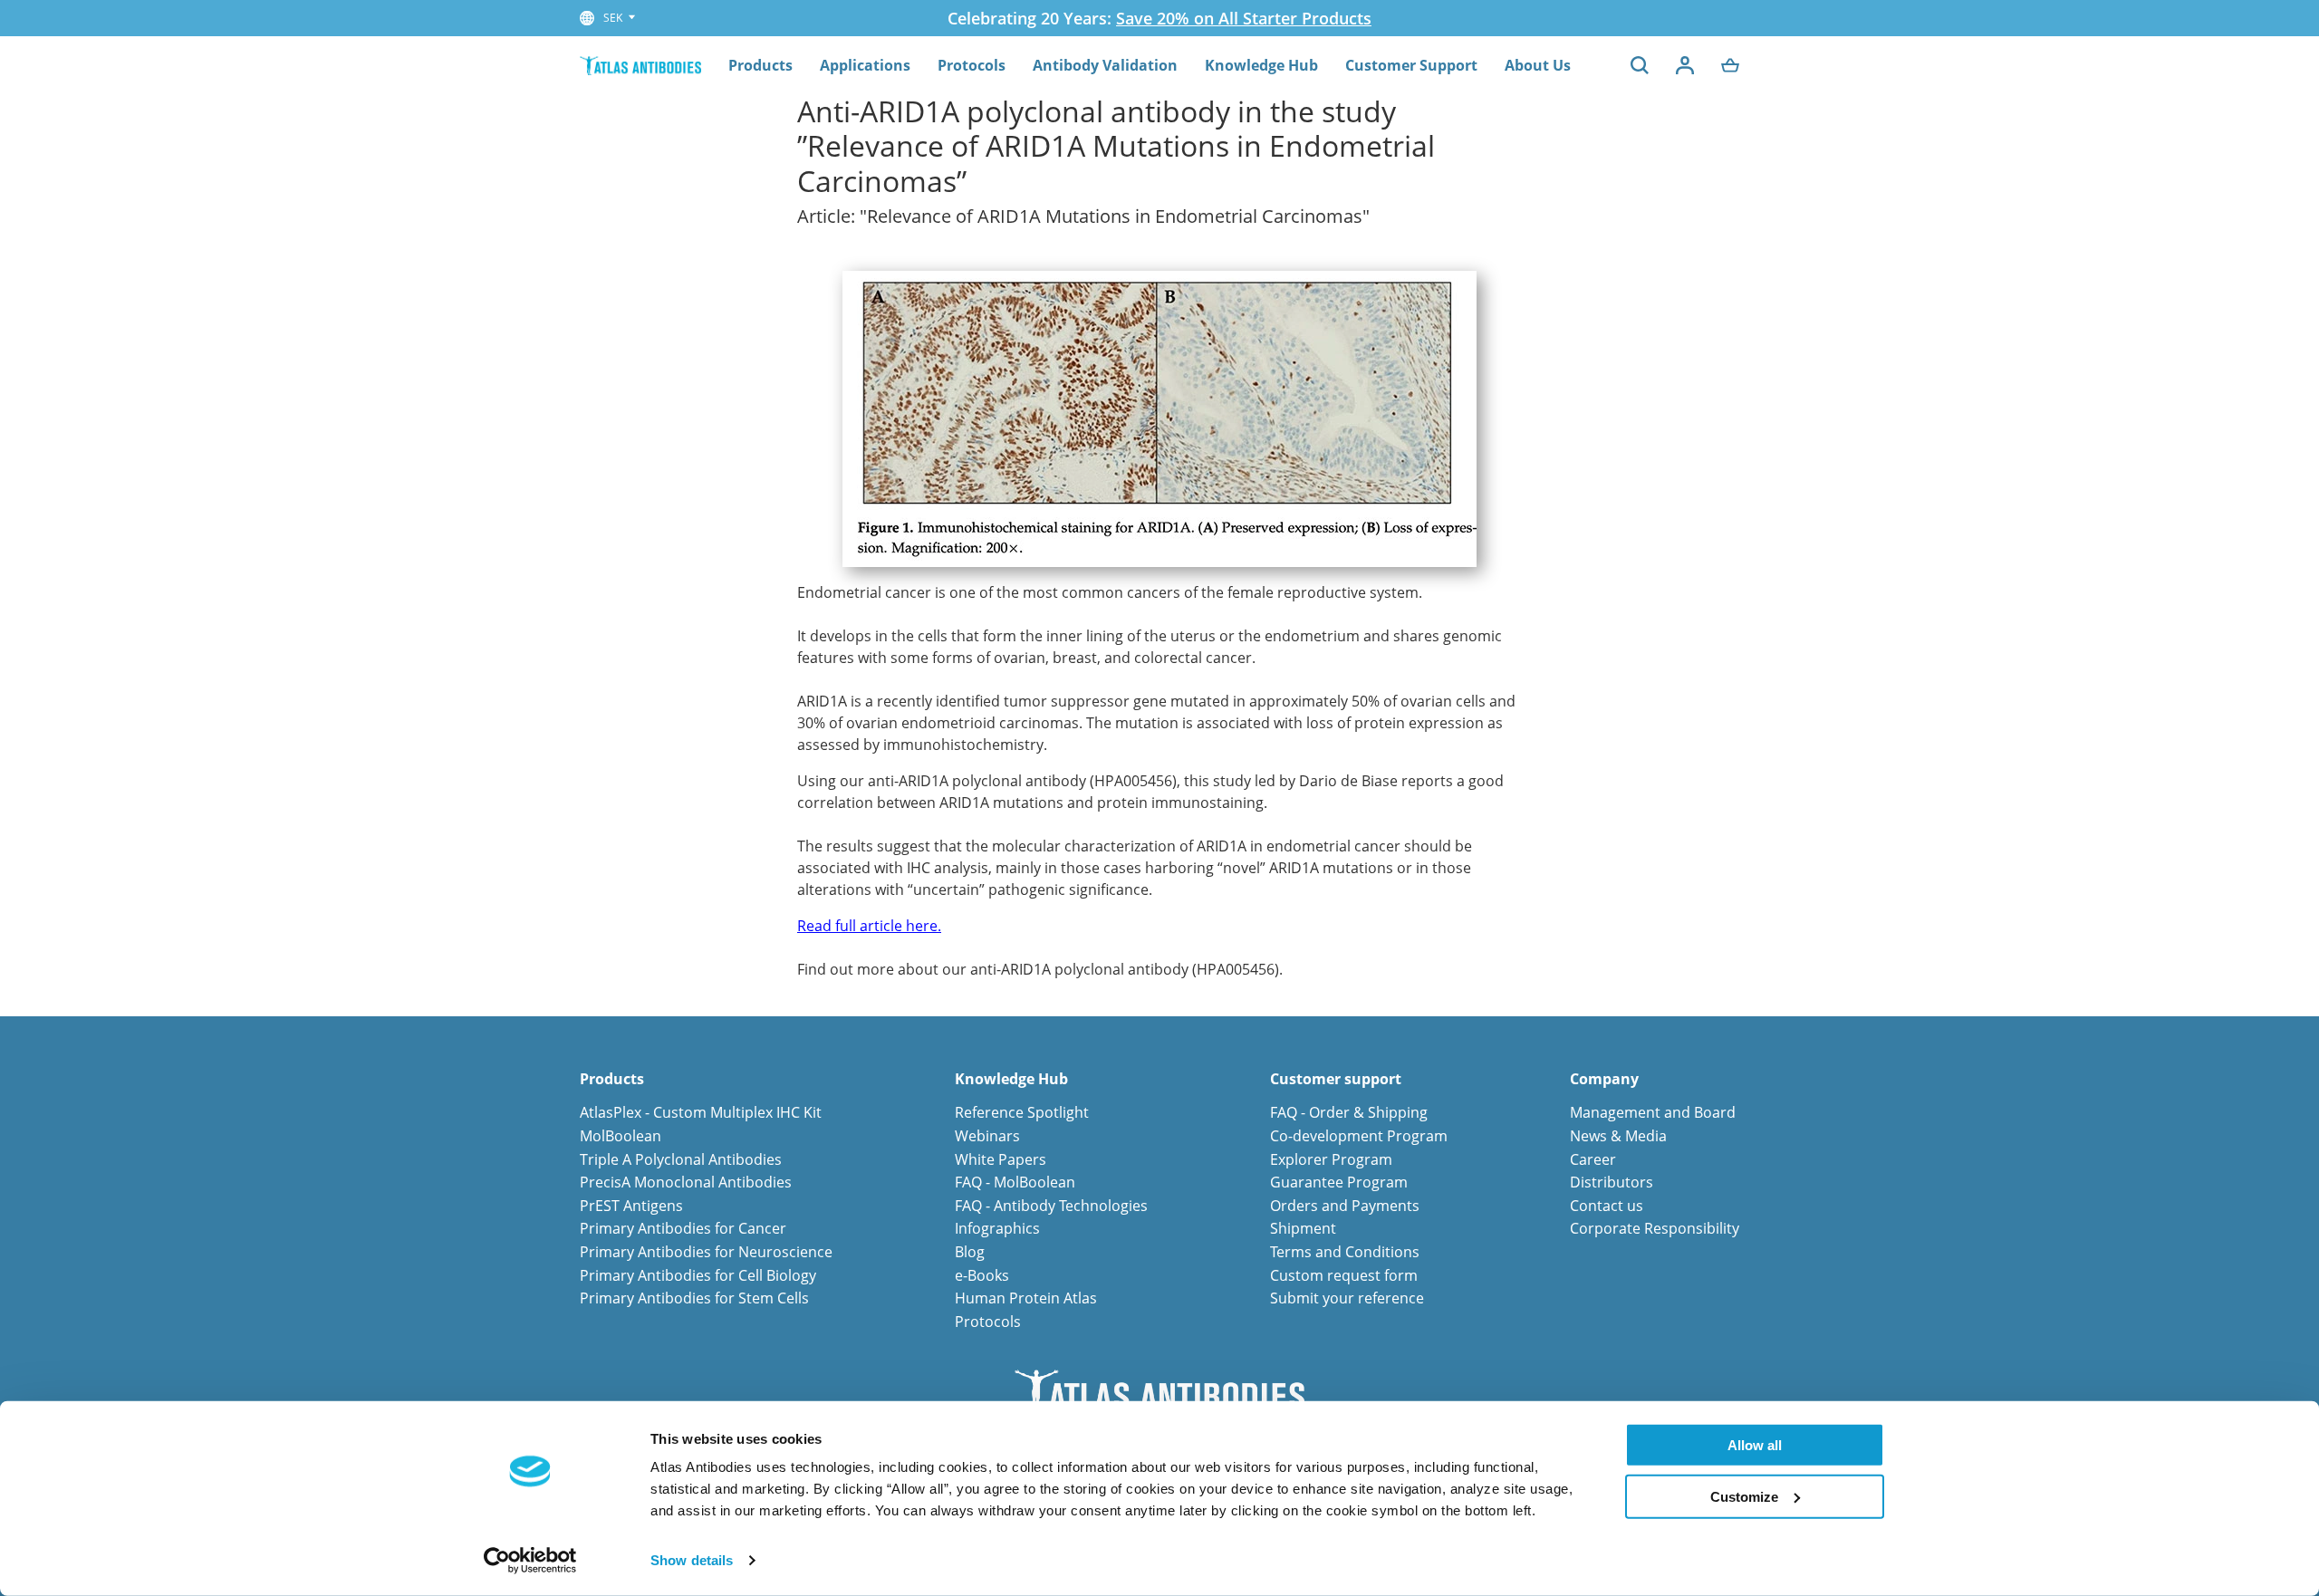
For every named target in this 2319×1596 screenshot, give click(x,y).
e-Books (982, 1275)
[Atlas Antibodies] (640, 65)
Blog (970, 1252)
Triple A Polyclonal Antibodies (681, 1159)
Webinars (987, 1136)
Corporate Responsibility (1655, 1228)
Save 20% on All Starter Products (1244, 18)
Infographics (997, 1228)
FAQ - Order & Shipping (1349, 1112)
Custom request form (1344, 1275)
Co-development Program (1359, 1136)
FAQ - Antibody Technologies (1051, 1206)
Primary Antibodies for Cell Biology (698, 1275)
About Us (1538, 65)
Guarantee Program (1339, 1182)
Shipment (1303, 1228)
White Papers (1001, 1159)
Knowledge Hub (1261, 65)
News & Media (1618, 1136)
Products (760, 65)
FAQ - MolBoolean (1015, 1182)
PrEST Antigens (631, 1206)
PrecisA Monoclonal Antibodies (686, 1182)
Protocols (972, 65)
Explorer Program (1331, 1159)
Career (1593, 1159)
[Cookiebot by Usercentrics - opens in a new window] (530, 1561)
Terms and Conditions (1345, 1252)
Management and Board (1653, 1112)
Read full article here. (869, 926)
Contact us (1607, 1206)
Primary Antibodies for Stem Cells (694, 1298)
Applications (865, 65)
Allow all (1755, 1445)
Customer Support (1411, 65)
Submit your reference (1347, 1298)
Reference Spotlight (1022, 1112)
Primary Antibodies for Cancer (683, 1228)
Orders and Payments (1345, 1206)
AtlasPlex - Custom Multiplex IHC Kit (701, 1112)
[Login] (1685, 65)
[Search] (1640, 65)
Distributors (1612, 1182)
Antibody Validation (1105, 65)
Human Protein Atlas (1026, 1298)
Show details (692, 1560)
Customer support (1336, 1079)
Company (1604, 1079)
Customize (1744, 1496)
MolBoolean (621, 1136)
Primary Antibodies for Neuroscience (706, 1252)
